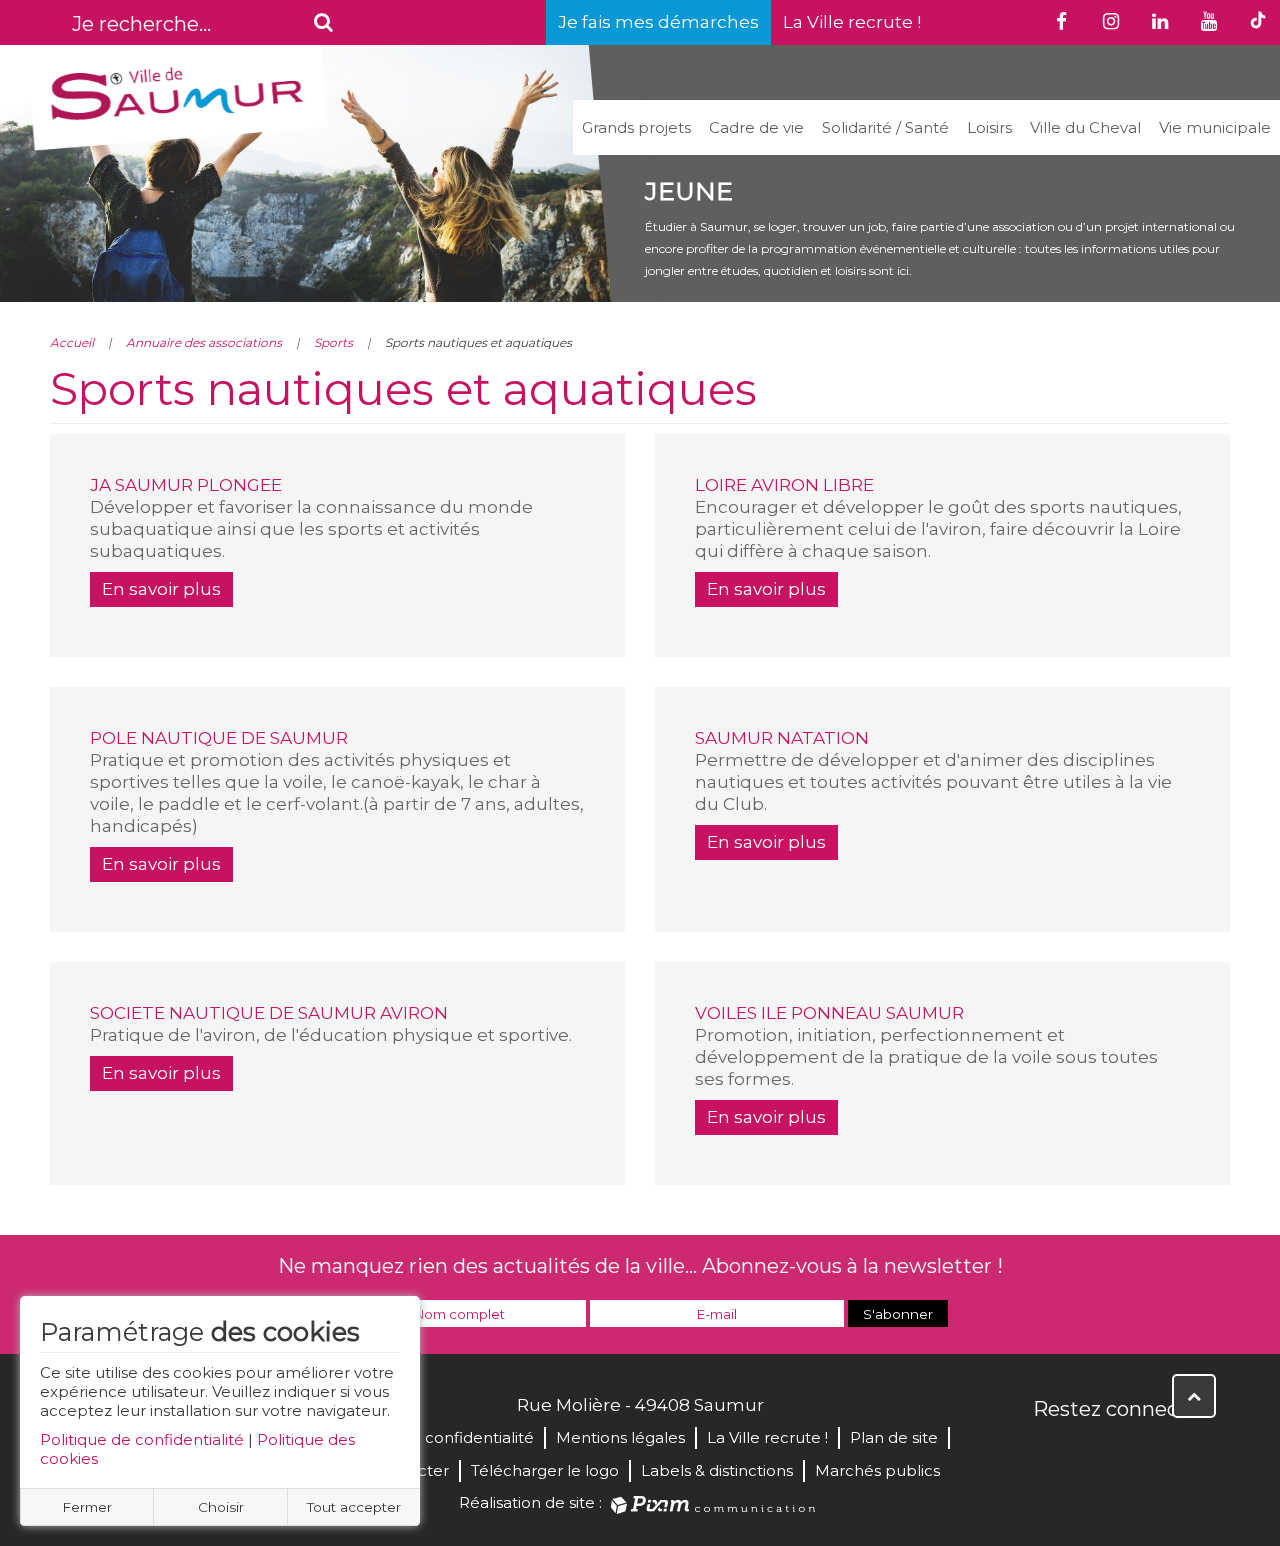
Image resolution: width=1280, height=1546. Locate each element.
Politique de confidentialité (142, 1439)
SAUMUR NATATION (782, 738)
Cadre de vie (756, 127)
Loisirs (989, 127)
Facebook (1050, 1452)
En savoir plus (161, 589)
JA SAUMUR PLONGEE (186, 485)
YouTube (1138, 1452)
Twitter (1094, 1452)
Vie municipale (1215, 127)
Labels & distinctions (717, 1470)
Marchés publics (877, 1470)
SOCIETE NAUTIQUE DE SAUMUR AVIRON (269, 1013)
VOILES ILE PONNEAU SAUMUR (829, 1013)
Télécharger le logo (545, 1470)
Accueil (72, 342)
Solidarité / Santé (885, 127)
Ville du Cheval (1085, 127)
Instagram (1182, 1452)
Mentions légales (620, 1437)
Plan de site (894, 1437)
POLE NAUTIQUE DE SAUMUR (219, 738)
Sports (333, 342)
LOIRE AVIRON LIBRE (784, 485)
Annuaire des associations (204, 342)
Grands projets (636, 127)
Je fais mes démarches (658, 22)
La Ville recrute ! (852, 22)
